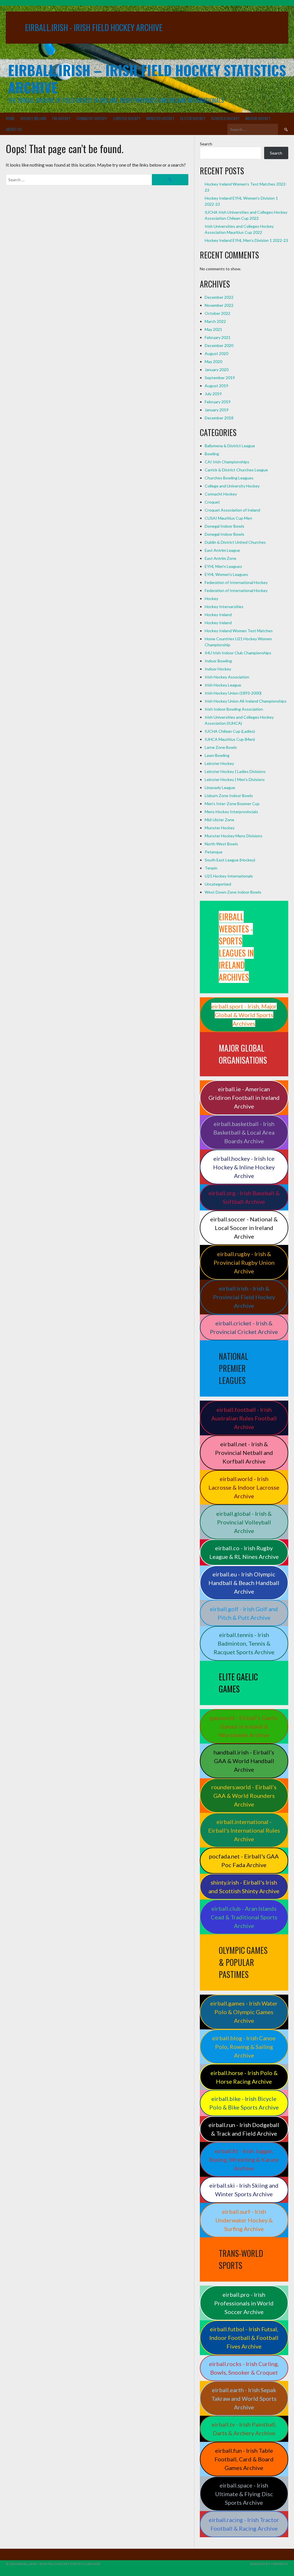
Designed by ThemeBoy (269, 2564)
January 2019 (217, 410)
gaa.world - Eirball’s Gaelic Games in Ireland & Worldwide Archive (244, 1726)
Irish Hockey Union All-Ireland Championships (246, 701)
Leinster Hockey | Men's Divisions (235, 779)
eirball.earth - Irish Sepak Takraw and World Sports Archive (244, 2398)
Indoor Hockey (258, 118)
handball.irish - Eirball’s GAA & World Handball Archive (244, 1761)
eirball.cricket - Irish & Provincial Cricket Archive (244, 1327)
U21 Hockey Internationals (229, 876)
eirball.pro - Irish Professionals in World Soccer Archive (244, 2303)
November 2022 (219, 305)
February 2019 (218, 402)
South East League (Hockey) (230, 860)
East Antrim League (222, 550)
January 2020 (217, 370)
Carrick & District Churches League (236, 470)
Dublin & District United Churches (235, 542)
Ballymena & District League (230, 446)
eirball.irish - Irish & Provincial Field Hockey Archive (244, 1297)
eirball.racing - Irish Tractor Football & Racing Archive (244, 2524)
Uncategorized (218, 884)
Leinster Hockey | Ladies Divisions (235, 771)
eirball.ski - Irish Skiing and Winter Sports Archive (244, 2190)
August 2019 (216, 386)
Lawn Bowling (217, 755)
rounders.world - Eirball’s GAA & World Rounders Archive (244, 1796)
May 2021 (213, 329)
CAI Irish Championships (227, 462)
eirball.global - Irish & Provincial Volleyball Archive (244, 1522)
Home (10, 118)
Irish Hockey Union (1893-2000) (233, 693)
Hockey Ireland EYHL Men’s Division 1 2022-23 (246, 240)
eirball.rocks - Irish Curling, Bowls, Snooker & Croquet (244, 2368)
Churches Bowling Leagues (229, 478)
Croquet (212, 502)
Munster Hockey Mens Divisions (234, 836)
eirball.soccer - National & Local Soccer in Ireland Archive (244, 1228)
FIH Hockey (61, 118)
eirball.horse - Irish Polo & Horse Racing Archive (244, 2077)
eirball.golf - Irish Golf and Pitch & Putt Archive (244, 1613)
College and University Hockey (232, 486)
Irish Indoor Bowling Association (234, 709)
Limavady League (220, 787)
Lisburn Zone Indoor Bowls (229, 796)
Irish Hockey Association (227, 677)
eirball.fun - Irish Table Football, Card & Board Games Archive (244, 2459)
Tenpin (211, 868)
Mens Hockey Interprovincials (231, 812)
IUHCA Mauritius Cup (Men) (230, 739)
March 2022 (215, 321)
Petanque (214, 852)
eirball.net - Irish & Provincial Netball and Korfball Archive (244, 1453)
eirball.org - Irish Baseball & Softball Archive (244, 1197)
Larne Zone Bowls (221, 747)
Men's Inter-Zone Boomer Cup (232, 804)
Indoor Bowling (218, 661)
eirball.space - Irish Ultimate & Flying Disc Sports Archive (244, 2494)
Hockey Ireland (33, 118)
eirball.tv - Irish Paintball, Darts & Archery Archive (244, 2429)
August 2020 (216, 353)
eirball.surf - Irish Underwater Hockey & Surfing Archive (244, 2220)
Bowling (212, 454)
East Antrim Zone (220, 558)
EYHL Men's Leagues (223, 566)
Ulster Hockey (193, 118)
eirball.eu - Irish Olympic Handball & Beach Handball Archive (244, 1583)
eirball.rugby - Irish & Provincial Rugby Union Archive (244, 1262)
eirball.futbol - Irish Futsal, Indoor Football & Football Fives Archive (244, 2338)
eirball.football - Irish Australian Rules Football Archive (244, 1418)
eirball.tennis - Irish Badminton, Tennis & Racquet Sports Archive (244, 1643)
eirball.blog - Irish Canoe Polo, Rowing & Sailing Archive (244, 2047)
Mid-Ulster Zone (219, 820)
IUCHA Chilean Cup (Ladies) (230, 731)
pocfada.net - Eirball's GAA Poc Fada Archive (244, 1860)
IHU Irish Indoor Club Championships (238, 653)
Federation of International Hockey (236, 582)
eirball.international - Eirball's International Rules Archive (244, 1830)
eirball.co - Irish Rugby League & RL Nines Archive (244, 1552)
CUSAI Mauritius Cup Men (228, 518)
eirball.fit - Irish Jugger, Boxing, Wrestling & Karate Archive (244, 2159)
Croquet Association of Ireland (232, 510)
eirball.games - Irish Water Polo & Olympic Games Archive (244, 2012)
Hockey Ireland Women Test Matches (239, 631)
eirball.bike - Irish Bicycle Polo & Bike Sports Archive (244, 2103)
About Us (14, 129)
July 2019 (213, 394)
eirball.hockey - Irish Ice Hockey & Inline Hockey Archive (244, 1167)
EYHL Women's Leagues (226, 574)
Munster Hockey (160, 118)
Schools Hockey (225, 118)
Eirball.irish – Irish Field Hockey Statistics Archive (147, 79)
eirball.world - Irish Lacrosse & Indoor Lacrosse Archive (244, 1487)
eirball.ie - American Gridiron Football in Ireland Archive (244, 1098)
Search (206, 144)
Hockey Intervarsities (224, 607)
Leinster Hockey (127, 118)
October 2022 (217, 313)
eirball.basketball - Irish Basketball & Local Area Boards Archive (244, 1132)
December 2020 (219, 345)
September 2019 (220, 378)
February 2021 (218, 337)
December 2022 (219, 297)
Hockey (211, 598)
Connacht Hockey (92, 118)
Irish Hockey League (223, 685)
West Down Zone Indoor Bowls (233, 892)
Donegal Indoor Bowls (225, 526)
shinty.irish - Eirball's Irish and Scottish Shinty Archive (244, 1887)
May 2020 (213, 361)
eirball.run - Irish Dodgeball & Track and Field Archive (244, 2129)
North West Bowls (221, 844)
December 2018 (219, 418)
